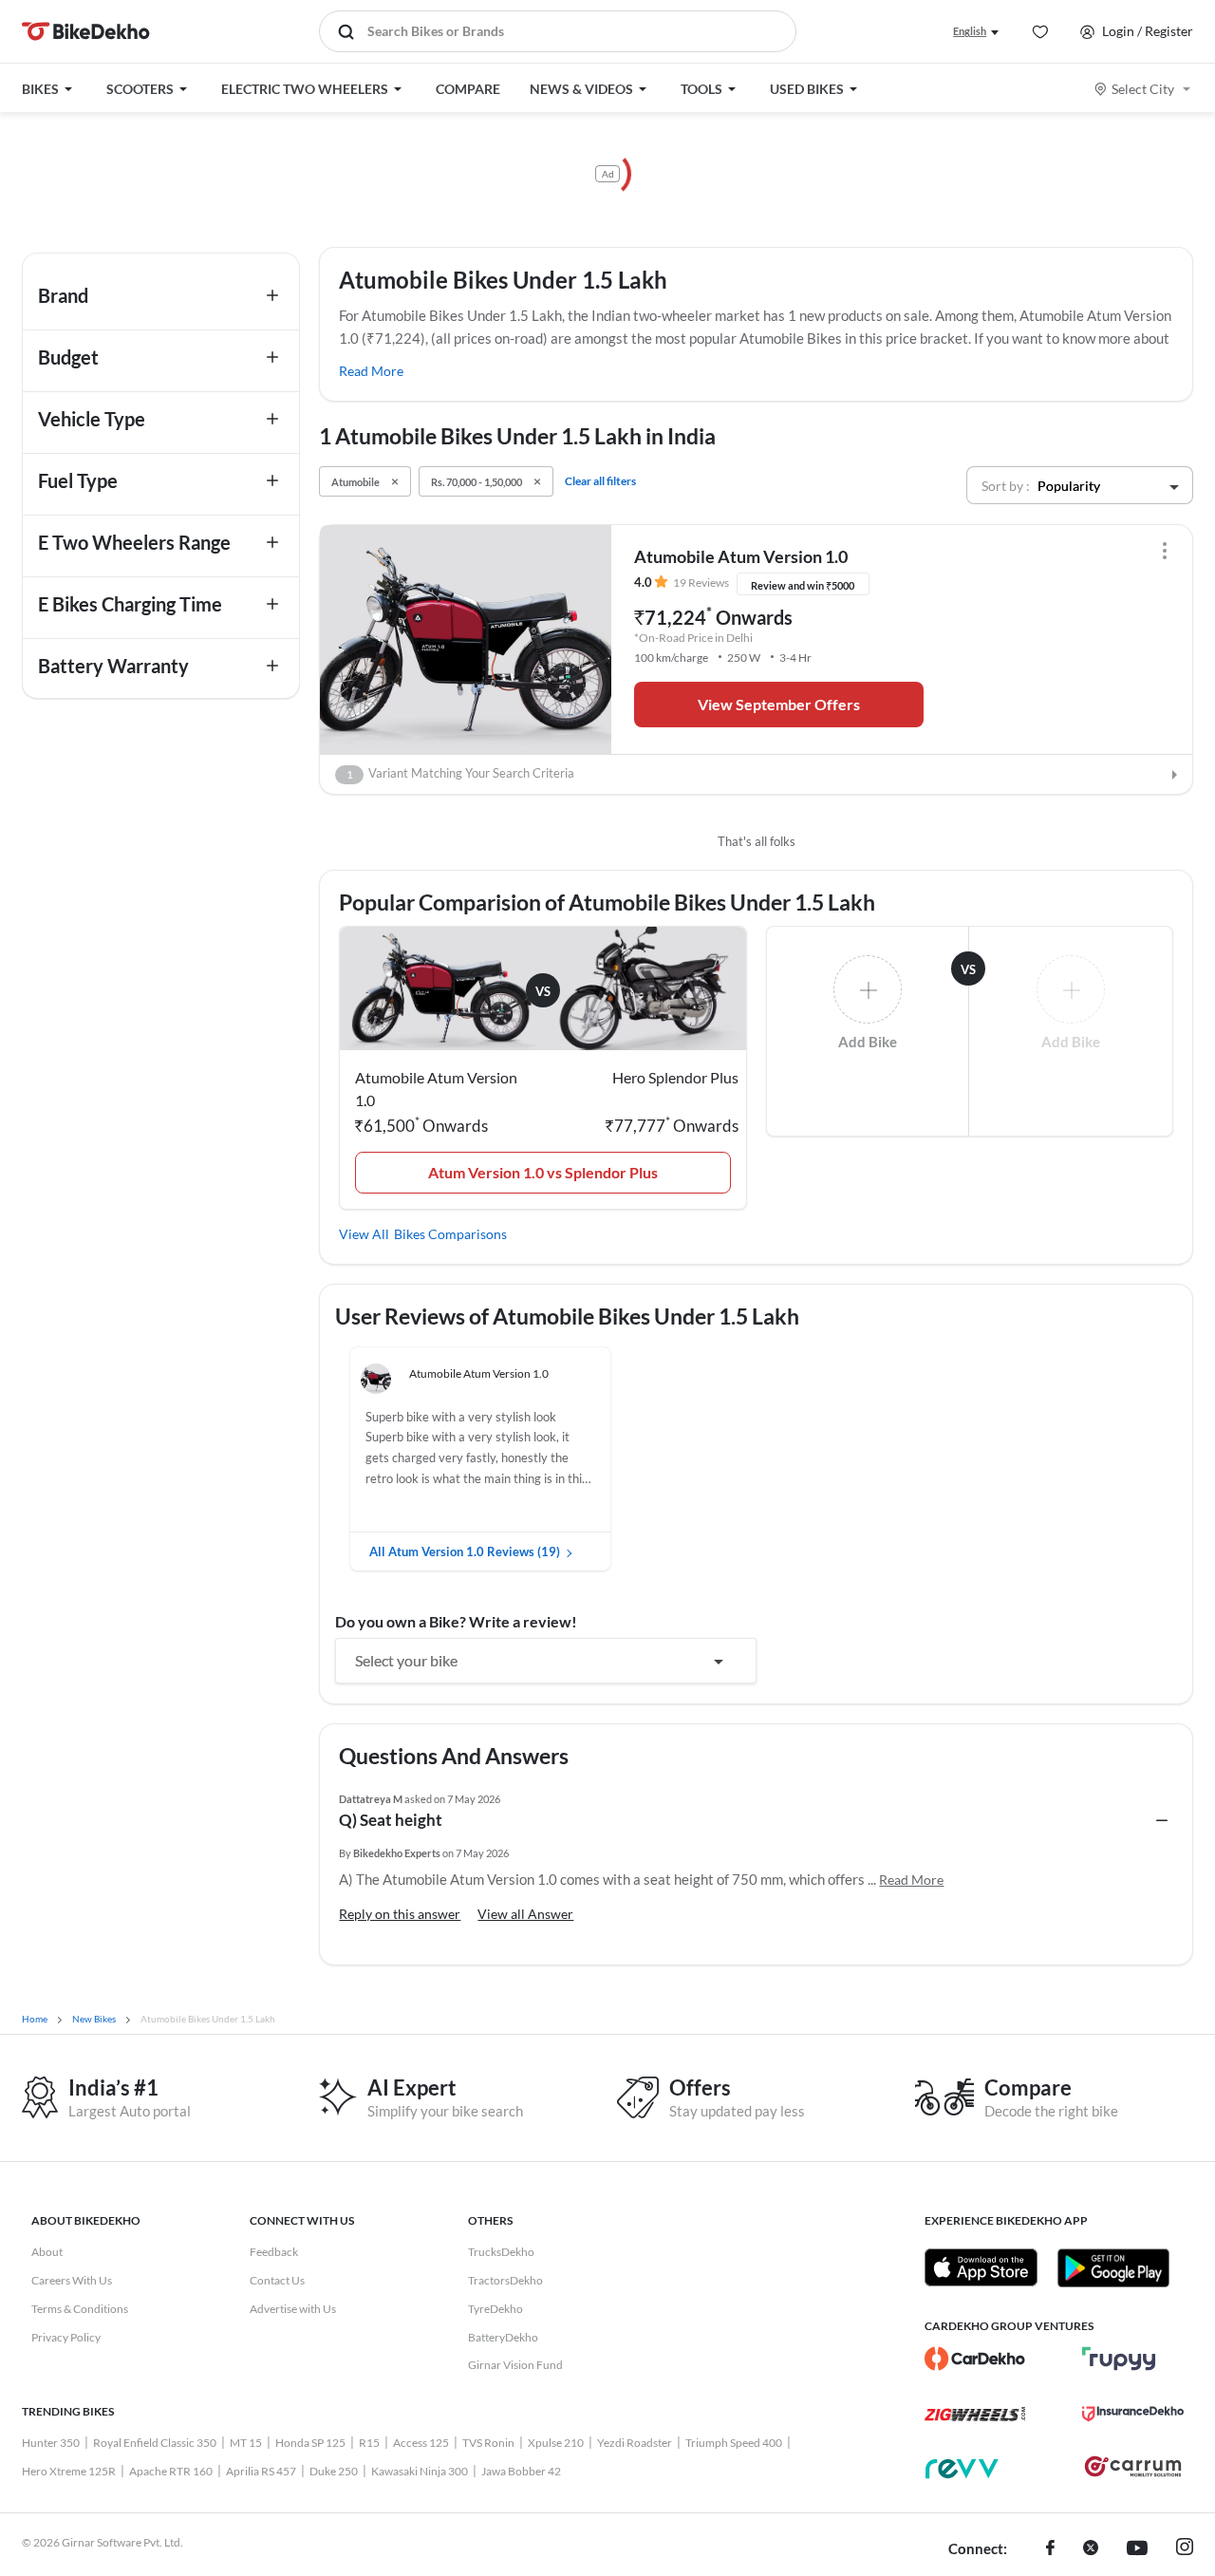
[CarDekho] (975, 2359)
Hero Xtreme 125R (69, 2471)
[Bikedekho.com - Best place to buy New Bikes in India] (86, 31)
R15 (369, 2443)
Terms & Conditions (80, 2309)
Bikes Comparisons (450, 1234)
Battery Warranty (113, 666)
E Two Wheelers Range (134, 542)
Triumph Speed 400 (734, 2443)
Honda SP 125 (310, 2443)
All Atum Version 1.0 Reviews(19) (465, 1551)
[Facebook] (1050, 2549)
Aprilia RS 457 (261, 2471)
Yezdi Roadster (635, 2443)
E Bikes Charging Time (130, 604)
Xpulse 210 (556, 2443)
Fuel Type (78, 480)
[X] (1091, 2549)
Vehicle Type (92, 419)
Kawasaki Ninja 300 (420, 2471)
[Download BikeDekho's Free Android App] (1113, 2267)
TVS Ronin (488, 2443)
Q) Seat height (391, 1820)
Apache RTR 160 (171, 2471)
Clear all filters (600, 481)
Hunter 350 (51, 2443)
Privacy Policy (66, 2337)
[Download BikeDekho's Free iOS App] (981, 2267)
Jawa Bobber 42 (521, 2471)
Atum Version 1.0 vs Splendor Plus (543, 1172)
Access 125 (421, 2443)
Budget (68, 357)
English (970, 31)
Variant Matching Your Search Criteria (461, 773)
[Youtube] (1137, 2549)
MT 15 (246, 2443)
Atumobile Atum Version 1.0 (741, 556)
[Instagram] (1185, 2549)
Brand (63, 295)
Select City (1143, 89)
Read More (371, 371)
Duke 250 (334, 2471)
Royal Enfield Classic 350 (155, 2443)
